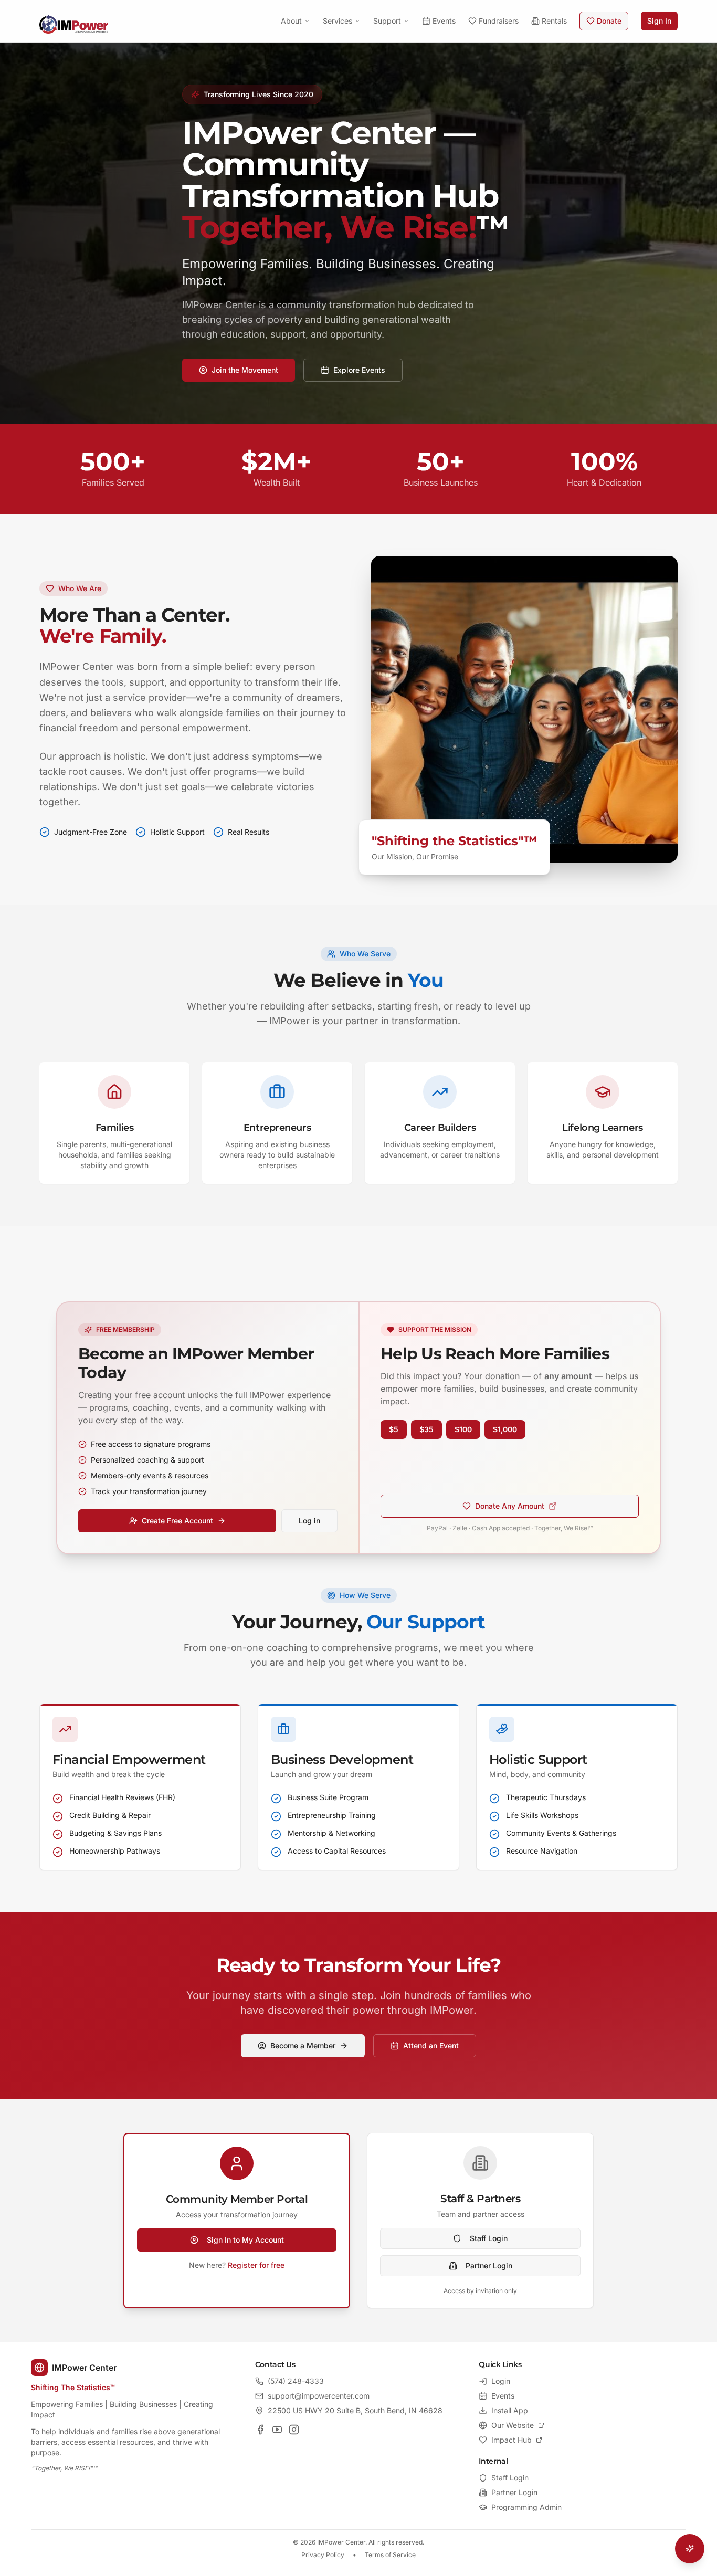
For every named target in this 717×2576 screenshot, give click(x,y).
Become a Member (303, 2046)
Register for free (256, 2265)
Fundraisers (499, 21)
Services (338, 21)
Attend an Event (431, 2046)
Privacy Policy (323, 2555)
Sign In (659, 21)
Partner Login (489, 2265)
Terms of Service (390, 2555)
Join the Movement (245, 370)
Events (444, 21)
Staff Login (489, 2238)
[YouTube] (277, 2430)
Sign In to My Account (245, 2240)
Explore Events (359, 370)
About (291, 21)
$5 (394, 1429)
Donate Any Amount (510, 1506)
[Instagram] (294, 2430)
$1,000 (505, 1429)
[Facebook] (260, 2430)
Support (387, 21)
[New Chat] (668, 2295)
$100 (463, 1429)
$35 (426, 1429)
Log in (309, 1521)
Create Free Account (177, 1521)
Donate (609, 21)
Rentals (554, 21)
